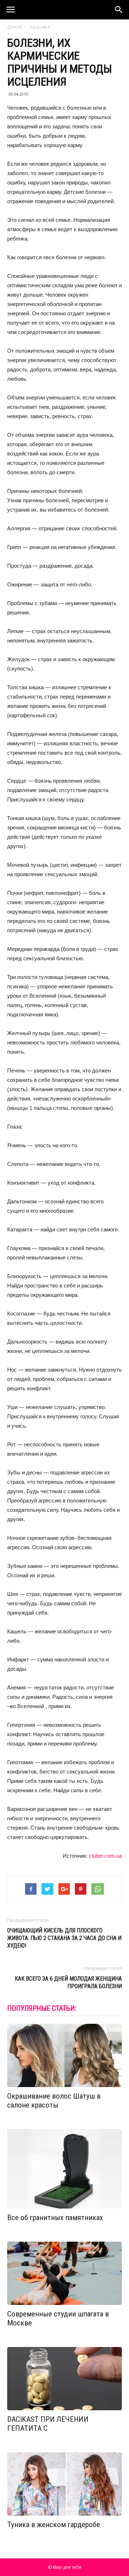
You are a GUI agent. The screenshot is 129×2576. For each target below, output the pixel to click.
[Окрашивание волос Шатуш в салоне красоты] (64, 2055)
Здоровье (40, 27)
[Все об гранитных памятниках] (64, 2169)
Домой (15, 27)
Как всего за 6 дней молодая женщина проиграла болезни (68, 1982)
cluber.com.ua (105, 1856)
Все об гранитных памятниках (55, 2218)
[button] (119, 10)
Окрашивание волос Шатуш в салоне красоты (54, 2101)
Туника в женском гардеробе (54, 2525)
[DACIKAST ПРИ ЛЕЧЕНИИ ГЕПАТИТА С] (64, 2379)
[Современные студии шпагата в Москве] (64, 2273)
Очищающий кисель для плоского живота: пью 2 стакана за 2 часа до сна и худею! (64, 1938)
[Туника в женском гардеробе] (64, 2484)
